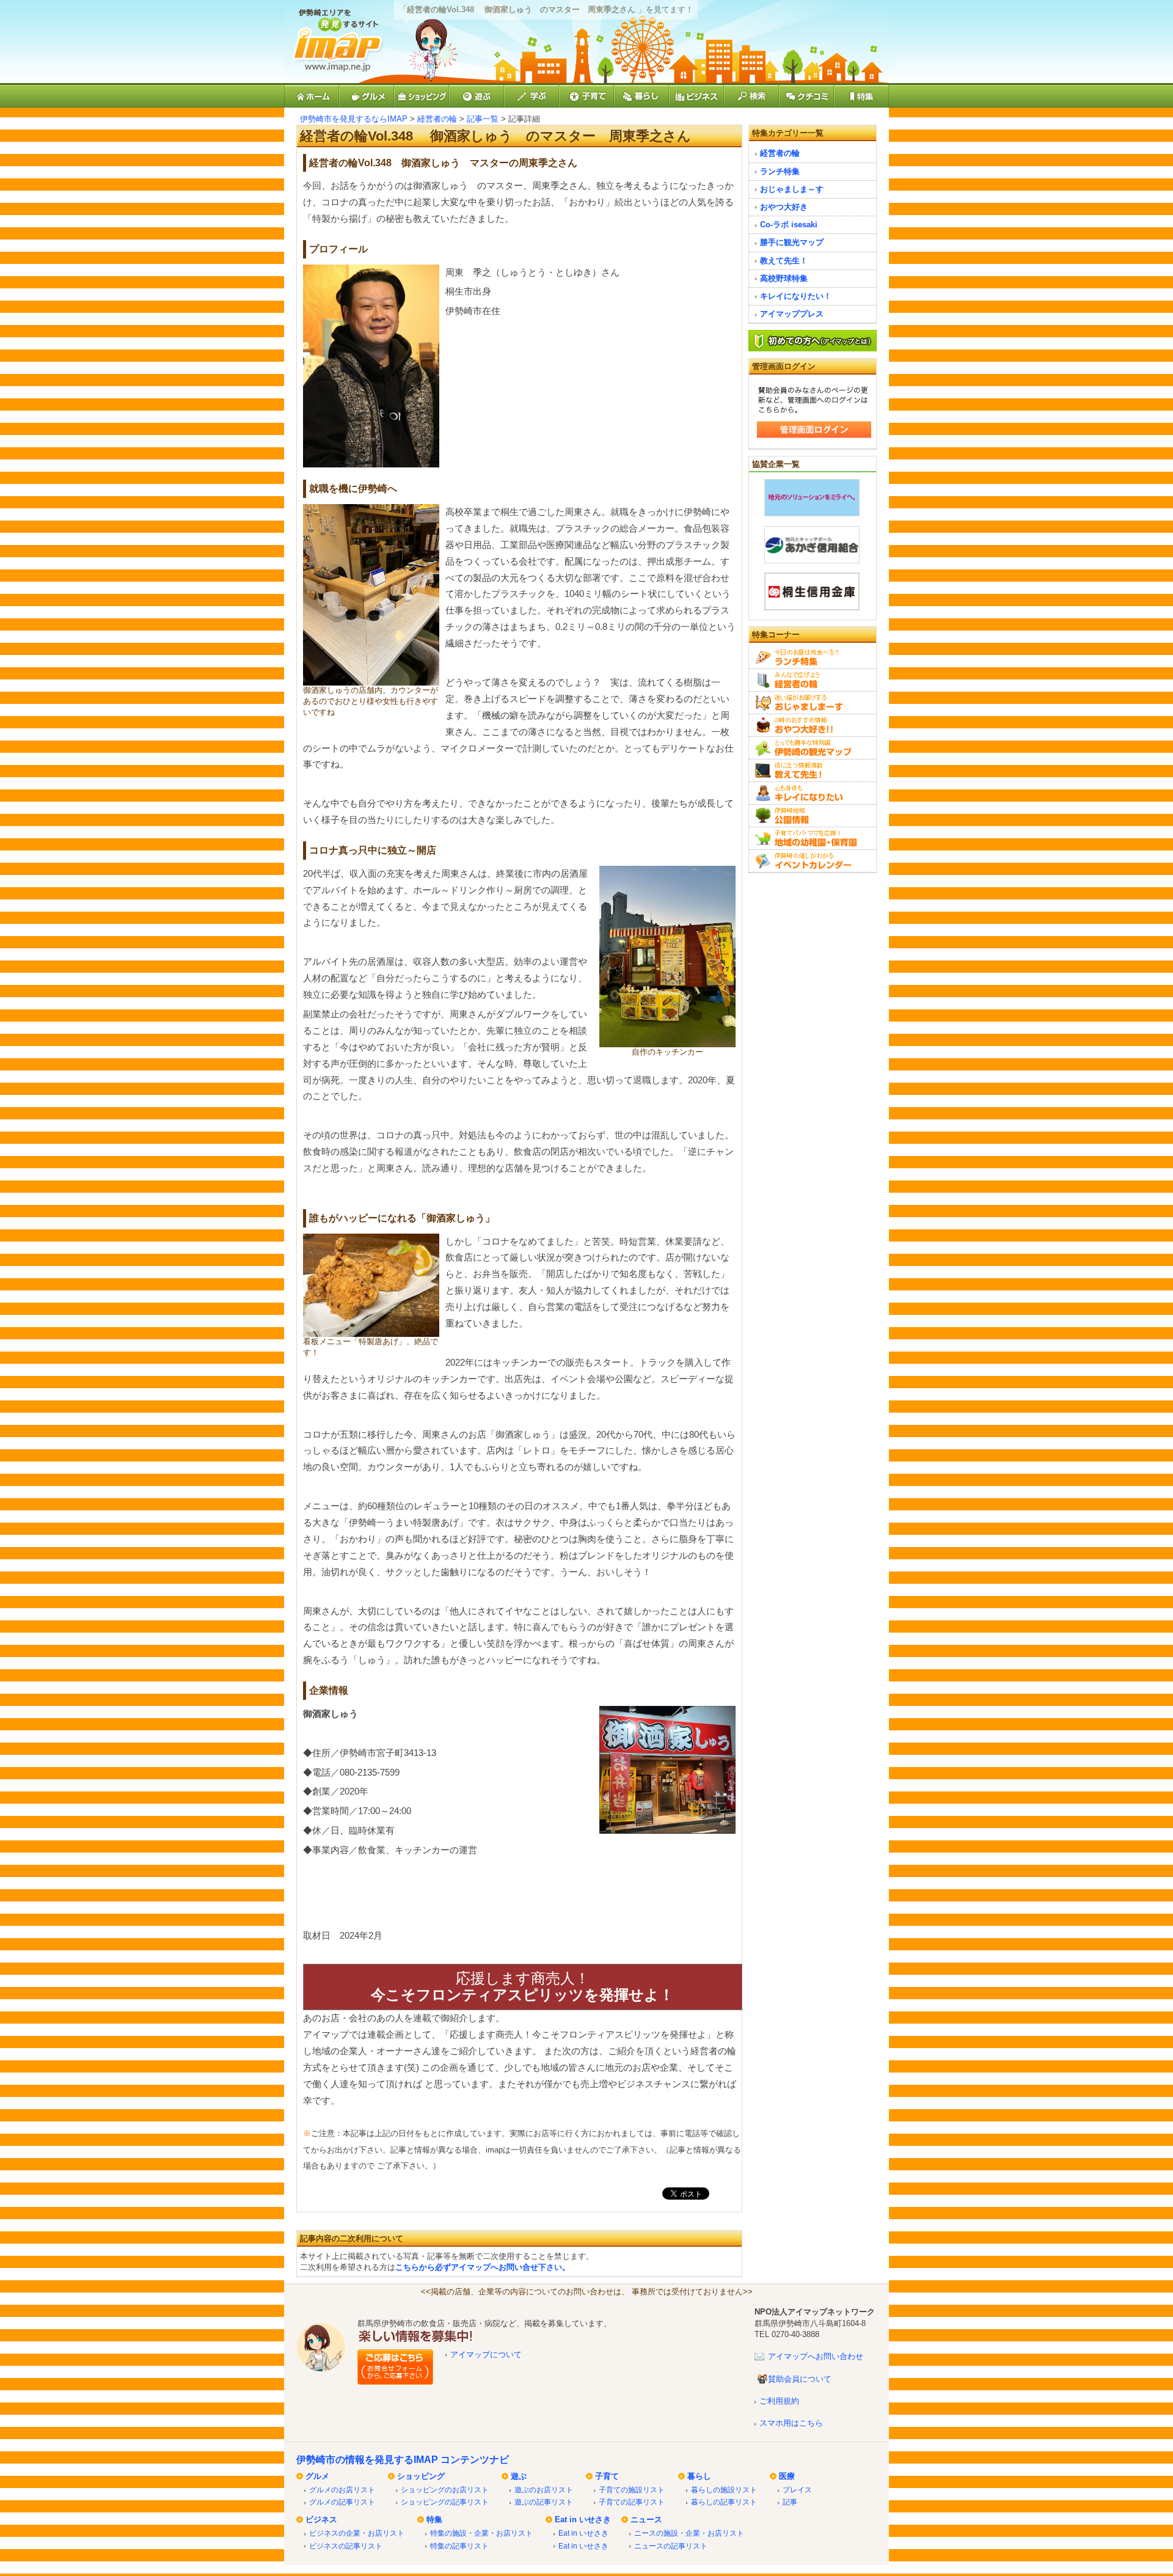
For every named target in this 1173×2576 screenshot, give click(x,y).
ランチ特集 (780, 171)
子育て (607, 2476)
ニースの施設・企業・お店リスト (689, 2533)
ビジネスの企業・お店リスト (357, 2533)
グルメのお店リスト (342, 2490)
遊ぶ (519, 2476)
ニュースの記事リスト (671, 2546)
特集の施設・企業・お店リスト (481, 2533)
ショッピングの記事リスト (445, 2502)
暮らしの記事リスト (724, 2502)
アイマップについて (486, 2355)
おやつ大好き (784, 207)
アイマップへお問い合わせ (816, 2356)
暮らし (699, 2476)
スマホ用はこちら (791, 2423)
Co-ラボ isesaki (789, 225)
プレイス (797, 2490)
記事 (790, 2502)
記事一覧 (483, 119)
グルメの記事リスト (342, 2502)
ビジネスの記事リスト (346, 2546)
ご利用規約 (779, 2401)
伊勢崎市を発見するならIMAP (354, 119)
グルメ (317, 2476)
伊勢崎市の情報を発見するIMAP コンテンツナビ (403, 2460)
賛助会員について (800, 2379)
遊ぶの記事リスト (544, 2502)
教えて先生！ (784, 261)
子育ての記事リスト (632, 2502)
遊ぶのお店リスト (544, 2490)
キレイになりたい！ (796, 296)
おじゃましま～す (792, 189)
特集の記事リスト (459, 2546)
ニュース (646, 2519)
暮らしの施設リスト (724, 2490)
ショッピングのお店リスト (445, 2490)
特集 (434, 2519)
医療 (787, 2476)
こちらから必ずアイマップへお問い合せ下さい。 (483, 2267)
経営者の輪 (437, 119)
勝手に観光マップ (792, 242)
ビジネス (321, 2519)
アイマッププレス (792, 314)
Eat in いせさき (583, 2519)
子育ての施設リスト (632, 2490)
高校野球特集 (784, 278)
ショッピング (421, 2476)
